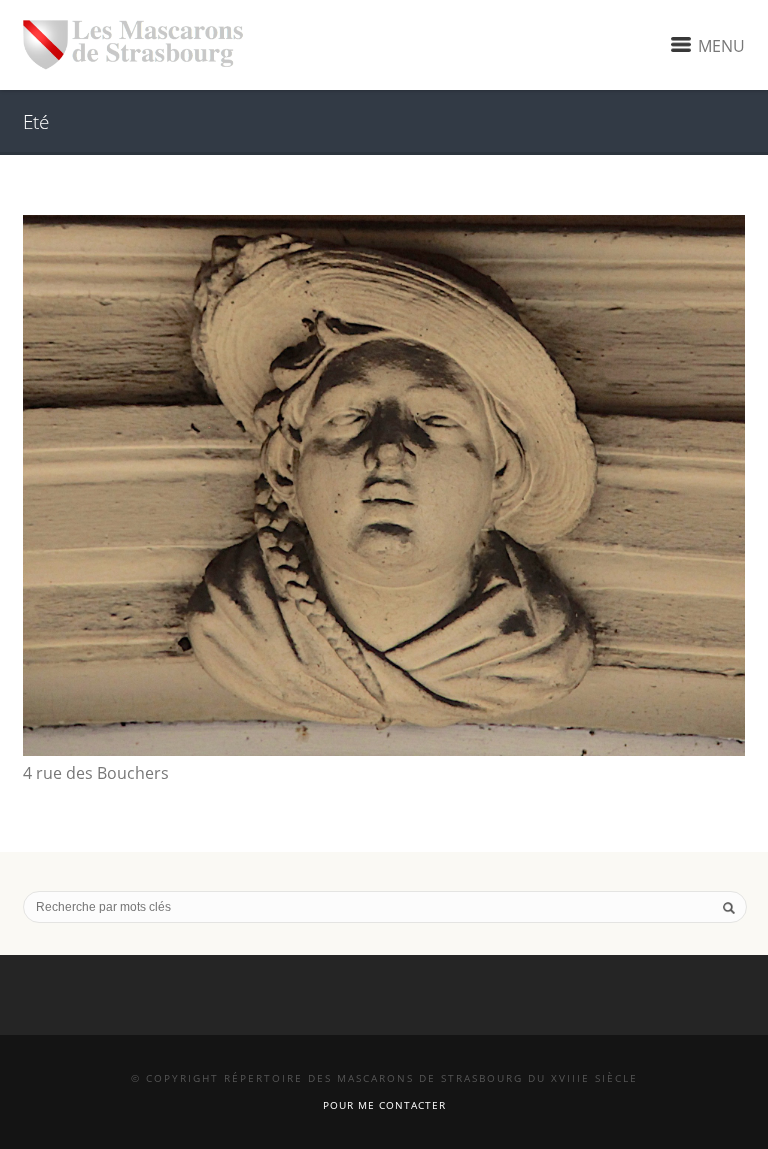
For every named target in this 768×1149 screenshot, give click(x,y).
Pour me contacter (384, 1105)
